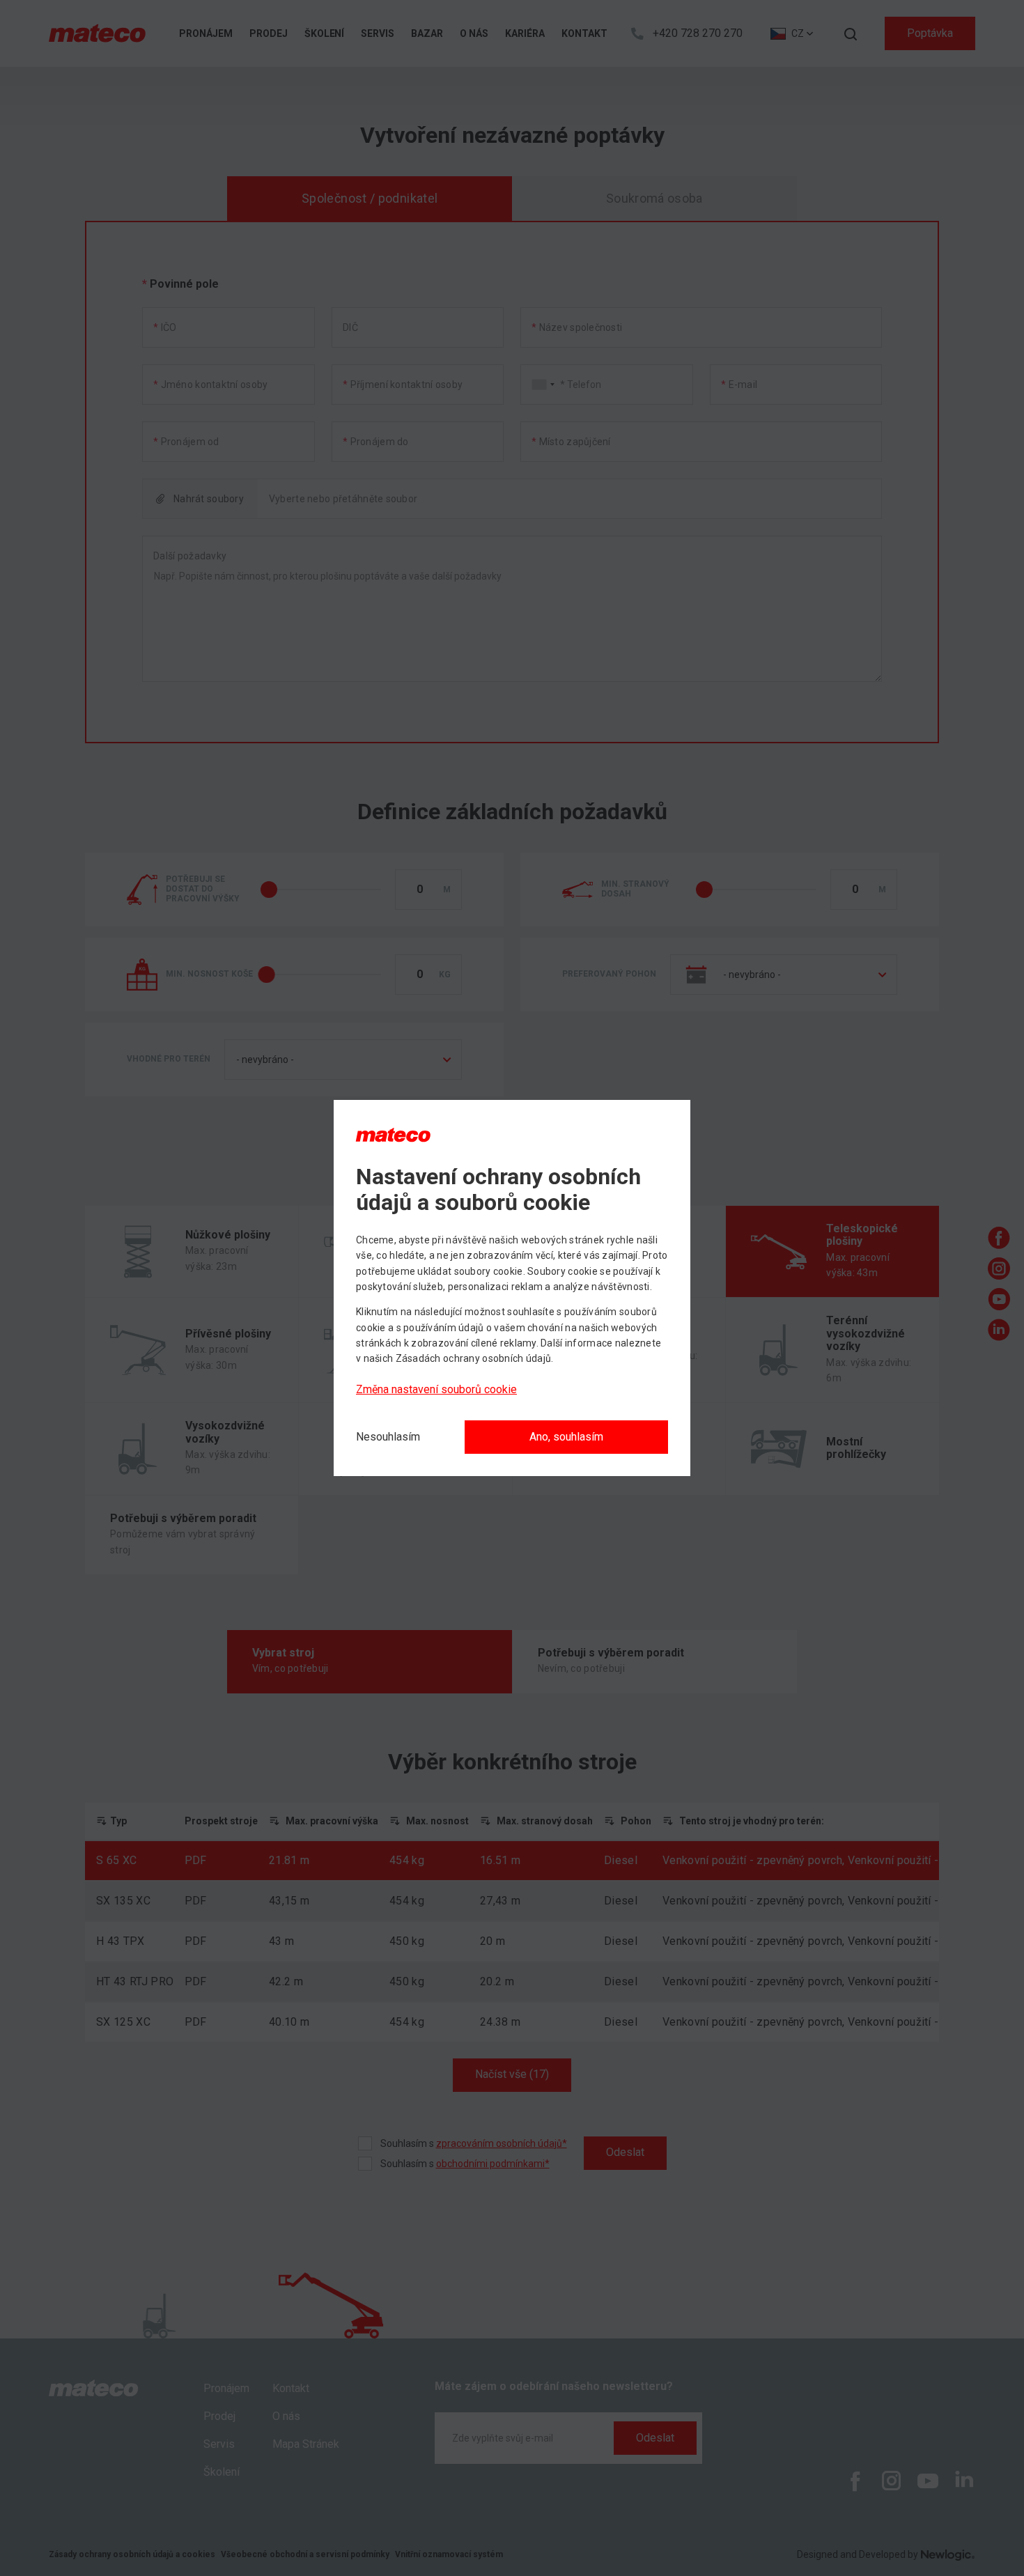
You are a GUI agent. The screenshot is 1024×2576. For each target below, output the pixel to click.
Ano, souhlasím (566, 1437)
